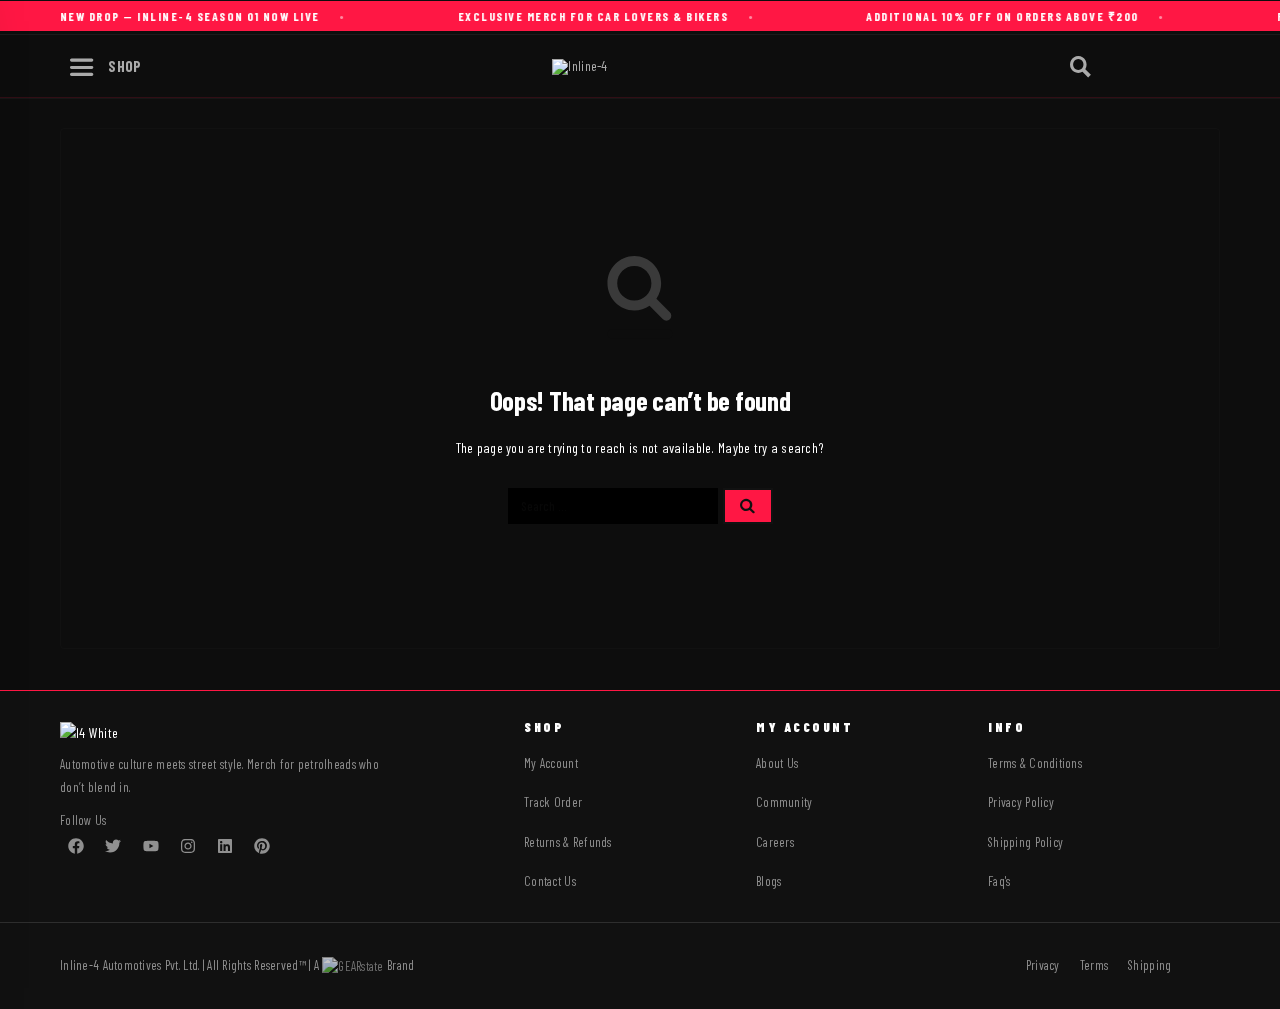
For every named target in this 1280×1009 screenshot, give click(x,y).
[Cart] (1222, 64)
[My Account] (1129, 67)
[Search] (1080, 67)
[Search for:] (613, 506)
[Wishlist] (1175, 65)
